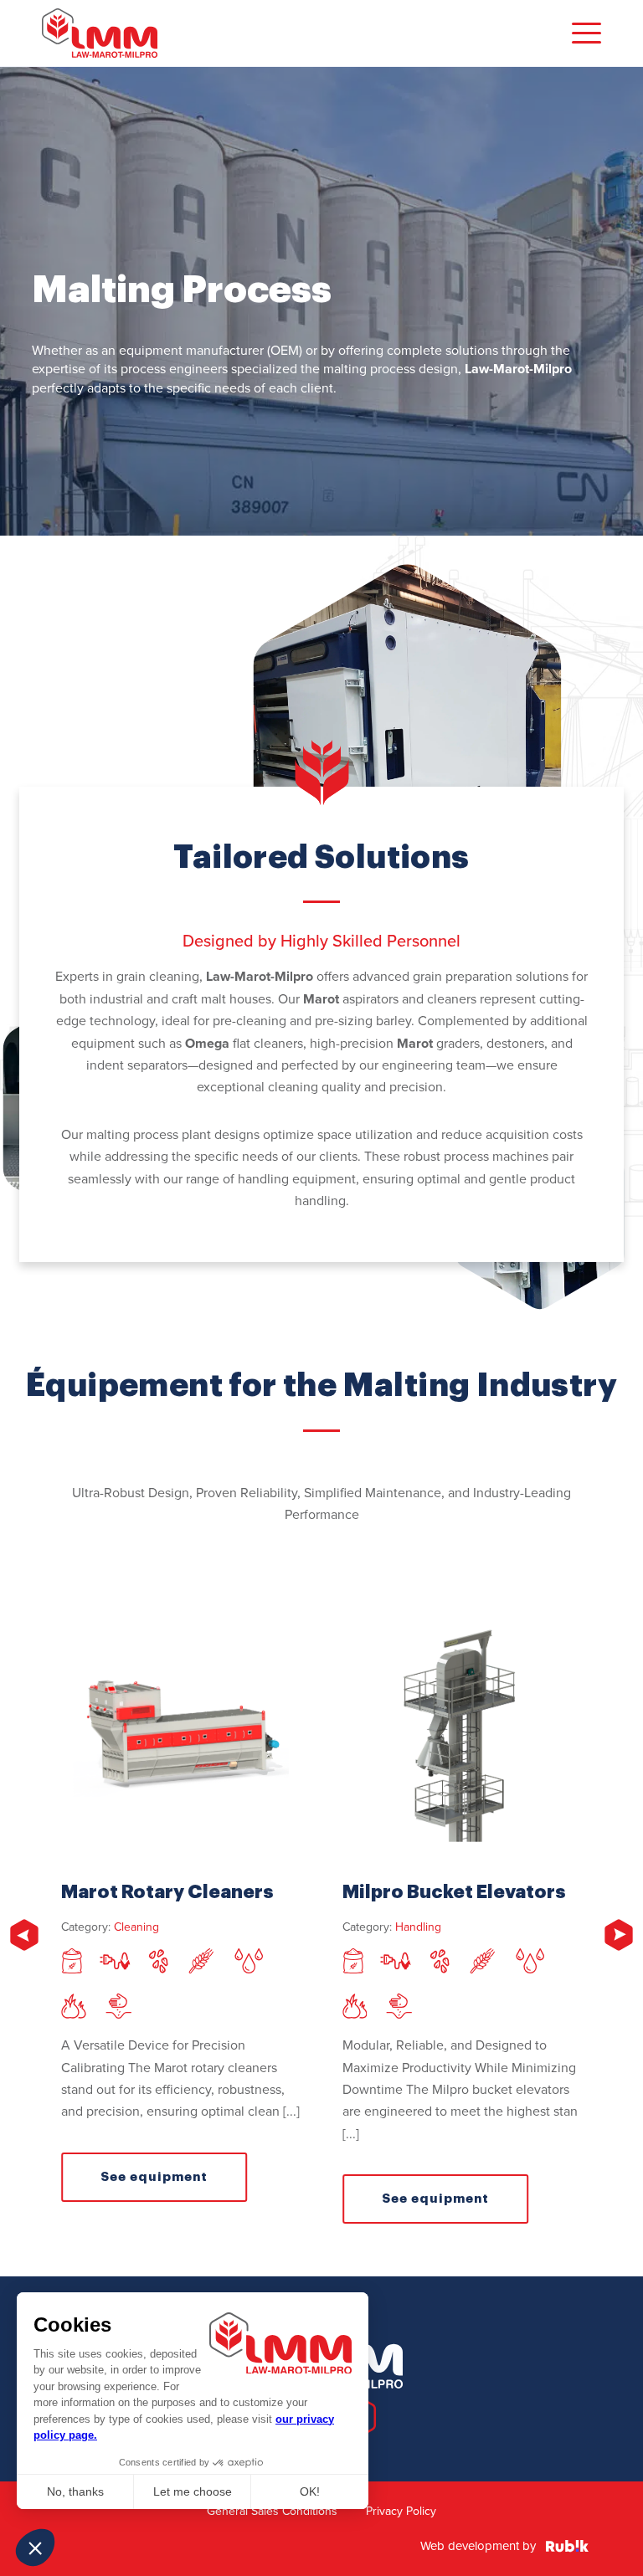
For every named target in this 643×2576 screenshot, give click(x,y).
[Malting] (201, 1963)
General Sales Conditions (272, 2511)
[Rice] (73, 2008)
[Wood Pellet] (118, 2008)
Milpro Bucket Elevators (454, 1892)
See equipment (154, 2177)
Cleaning (136, 1927)
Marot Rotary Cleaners (167, 1892)
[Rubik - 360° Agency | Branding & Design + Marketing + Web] (567, 2547)
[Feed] (72, 1963)
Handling (418, 1927)
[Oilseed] (249, 1963)
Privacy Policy (401, 2511)
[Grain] (158, 1963)
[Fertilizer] (115, 1963)
